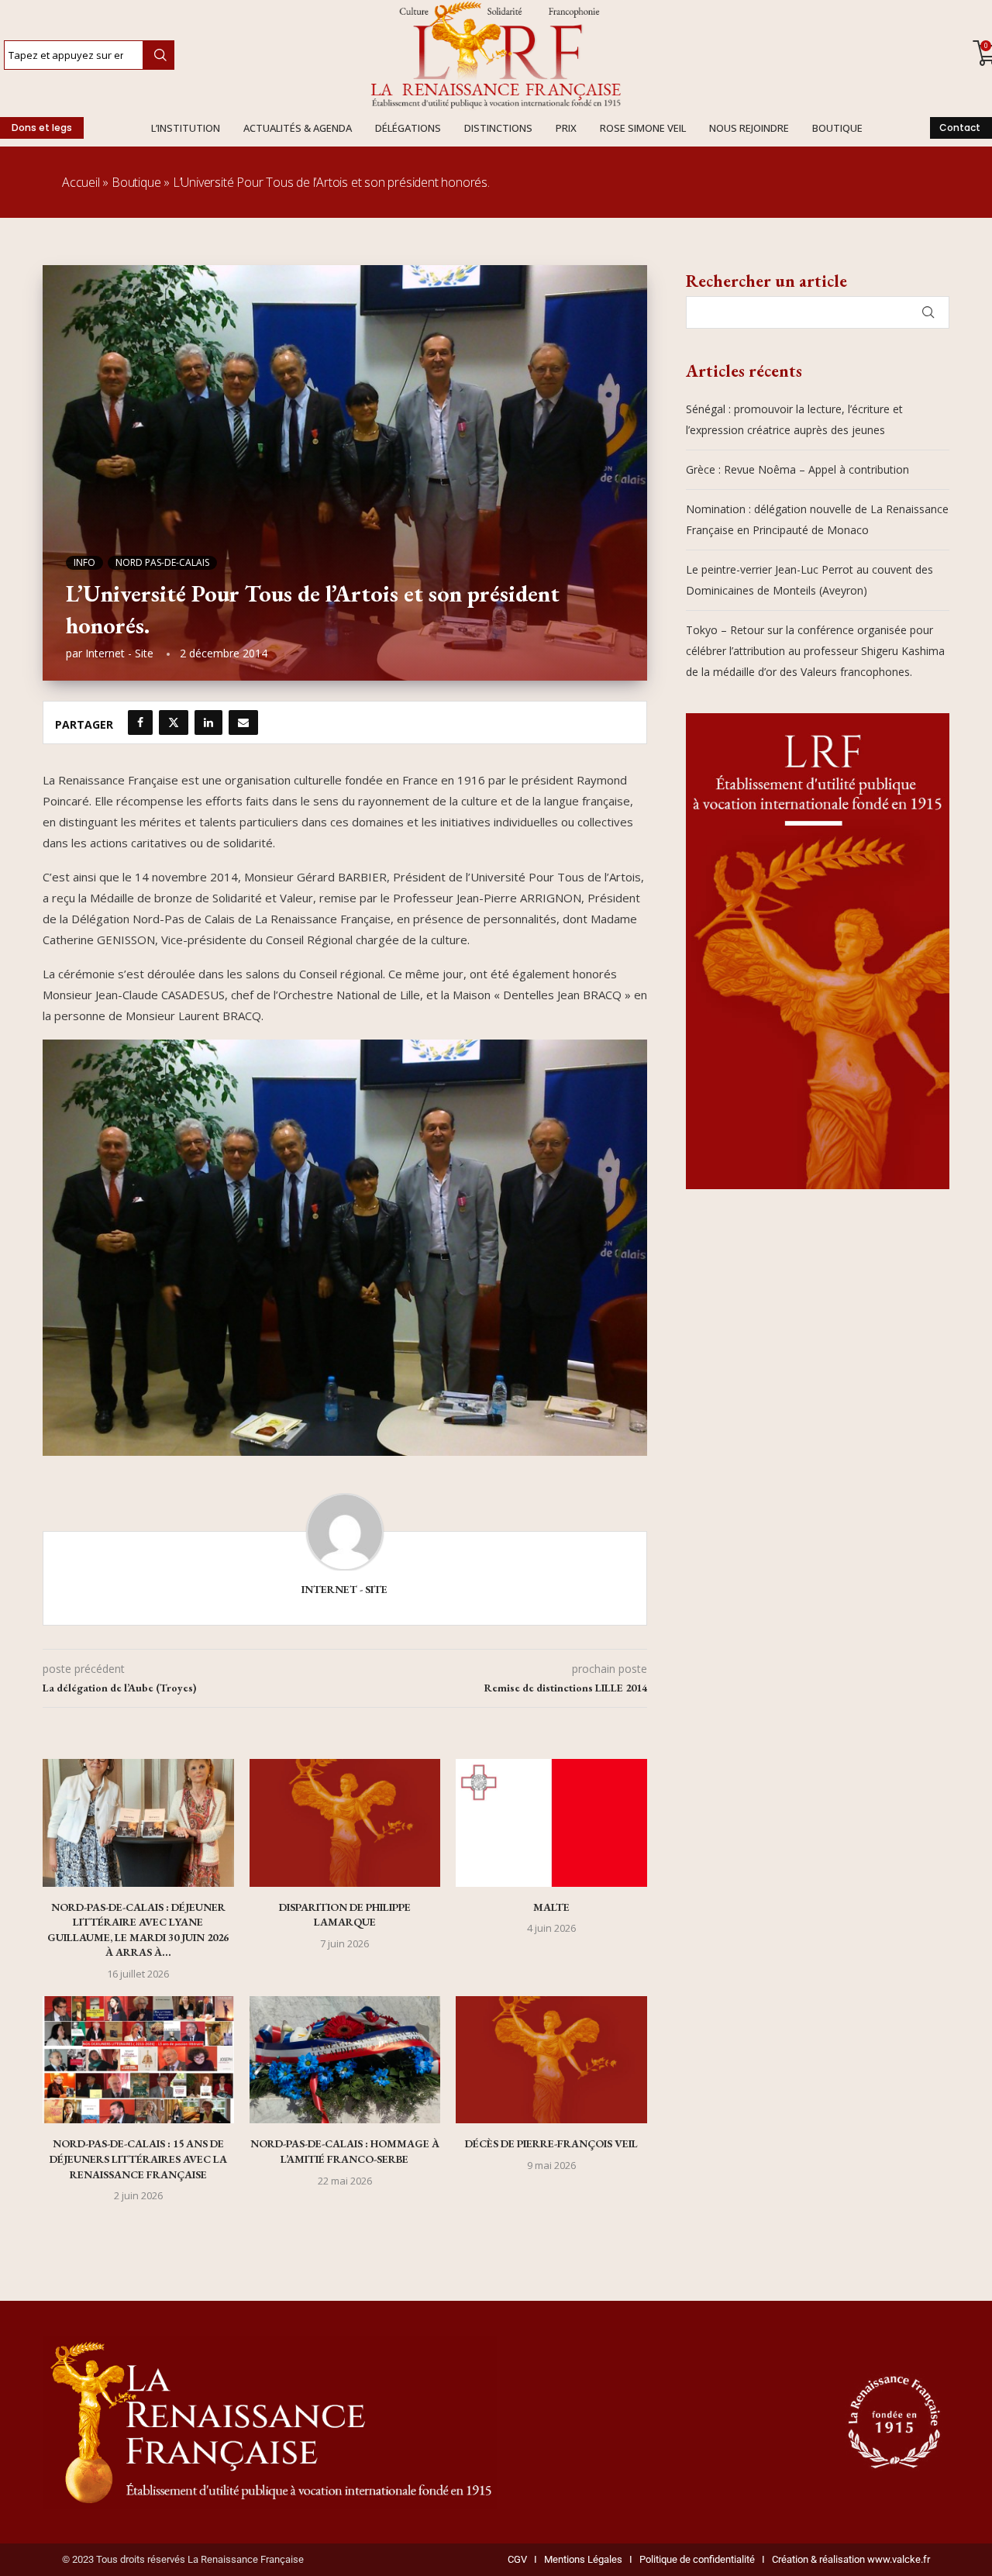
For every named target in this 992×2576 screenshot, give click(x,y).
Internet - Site (119, 653)
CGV (517, 2559)
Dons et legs (42, 128)
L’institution (186, 128)
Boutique (837, 128)
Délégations (408, 128)
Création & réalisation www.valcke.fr (851, 2559)
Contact (960, 128)
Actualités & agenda (298, 128)
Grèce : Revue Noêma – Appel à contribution (797, 469)
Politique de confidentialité (697, 2559)
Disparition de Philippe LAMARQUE (345, 1915)
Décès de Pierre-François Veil (551, 2143)
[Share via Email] (243, 722)
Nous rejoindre (749, 128)
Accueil (81, 182)
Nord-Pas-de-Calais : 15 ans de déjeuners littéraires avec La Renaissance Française (138, 2159)
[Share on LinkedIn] (208, 722)
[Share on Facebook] (140, 722)
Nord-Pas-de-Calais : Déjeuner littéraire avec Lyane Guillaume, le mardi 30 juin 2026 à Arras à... (138, 1930)
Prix (566, 128)
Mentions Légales (580, 2559)
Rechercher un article (766, 281)
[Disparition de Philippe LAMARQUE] (345, 1823)
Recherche (158, 55)
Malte (551, 1907)
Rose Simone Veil (643, 128)
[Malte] (551, 1823)
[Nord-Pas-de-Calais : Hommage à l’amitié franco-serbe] (345, 2060)
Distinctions (498, 128)
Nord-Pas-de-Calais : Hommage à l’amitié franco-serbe (345, 2151)
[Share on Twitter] (174, 722)
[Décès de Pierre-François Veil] (551, 2060)
